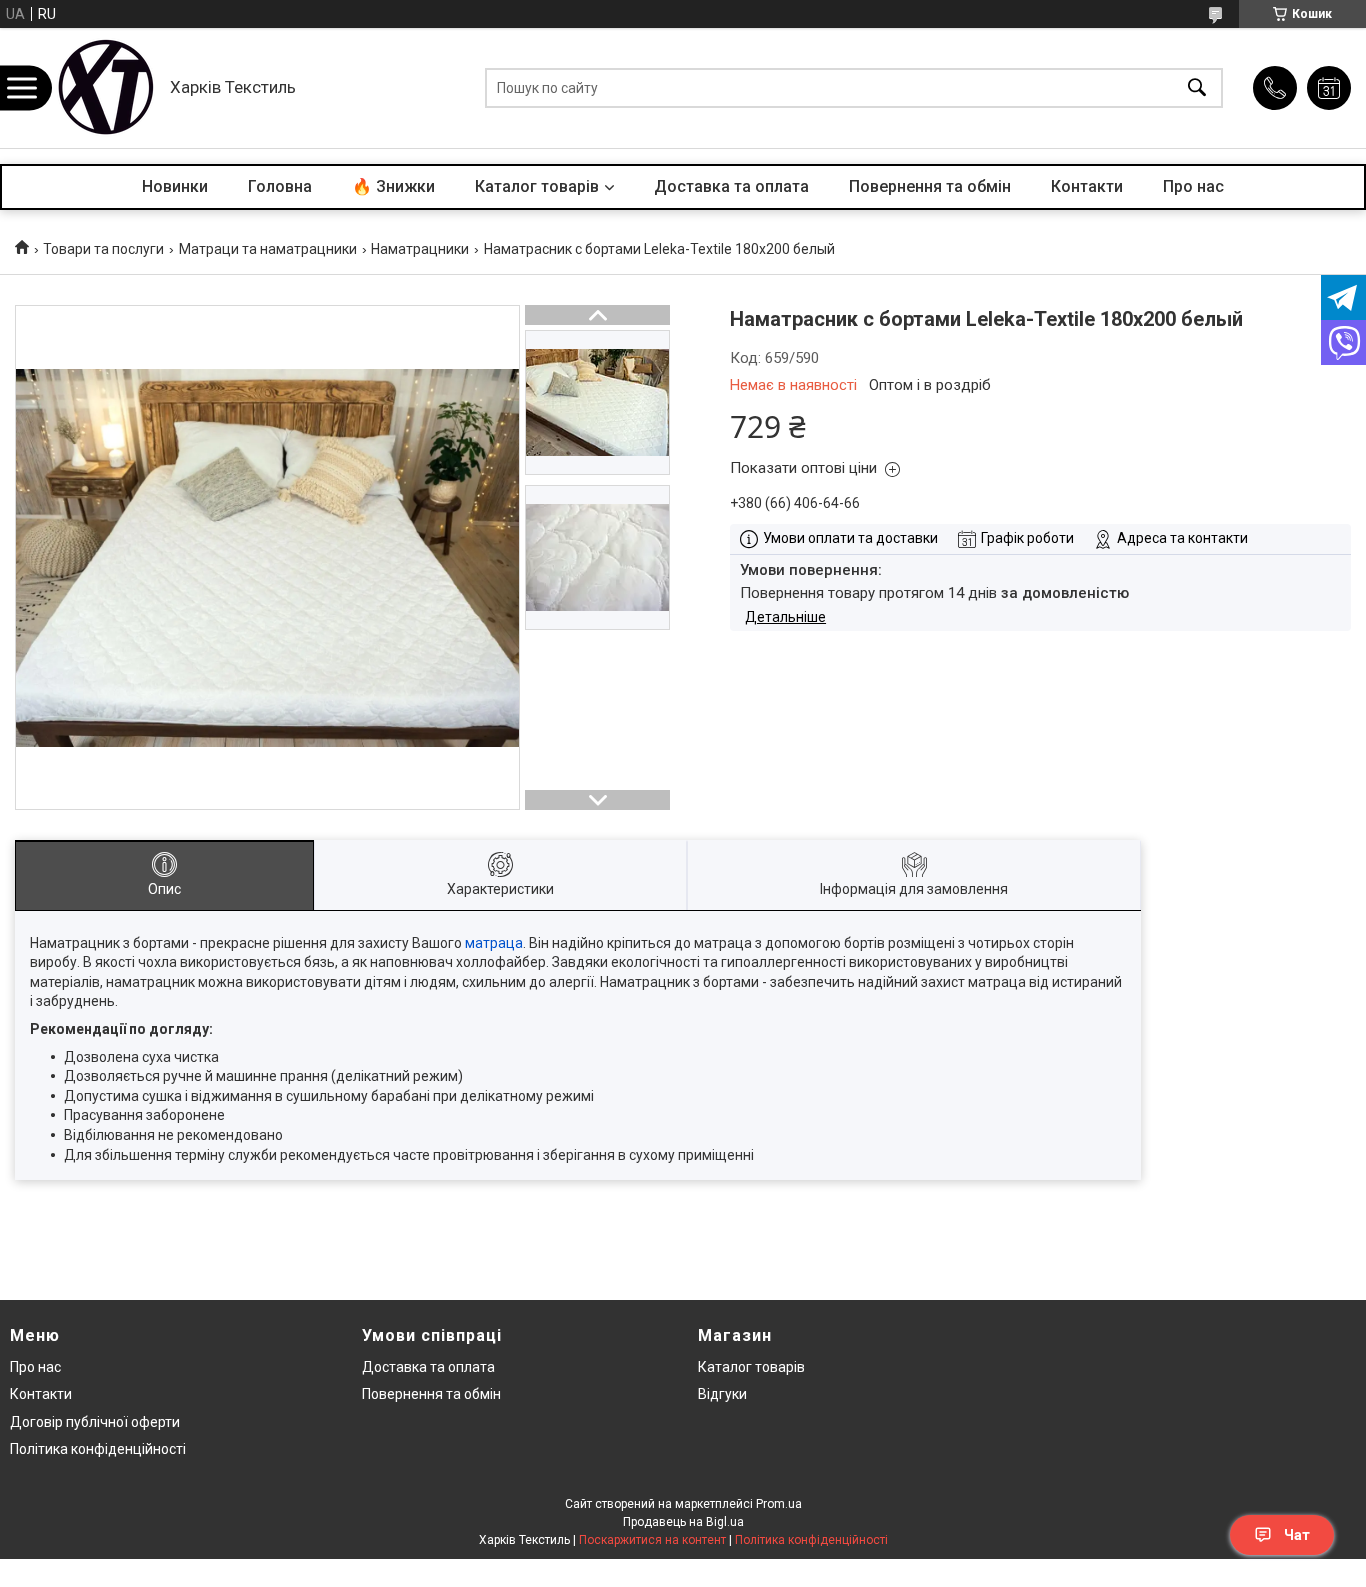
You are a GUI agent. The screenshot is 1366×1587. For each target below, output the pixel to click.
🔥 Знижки (393, 186)
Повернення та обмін (930, 186)
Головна (280, 186)
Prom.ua (779, 1504)
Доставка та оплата (731, 186)
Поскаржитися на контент (652, 1540)
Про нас (1193, 186)
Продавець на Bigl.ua (683, 1522)
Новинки (175, 186)
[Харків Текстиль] (105, 88)
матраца (494, 943)
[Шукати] (1197, 88)
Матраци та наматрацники (268, 249)
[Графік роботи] (1329, 88)
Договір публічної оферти (95, 1422)
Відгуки (722, 1394)
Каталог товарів (537, 186)
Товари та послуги (103, 249)
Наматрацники (420, 249)
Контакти (1087, 186)
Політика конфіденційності (98, 1449)
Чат (1297, 1535)
